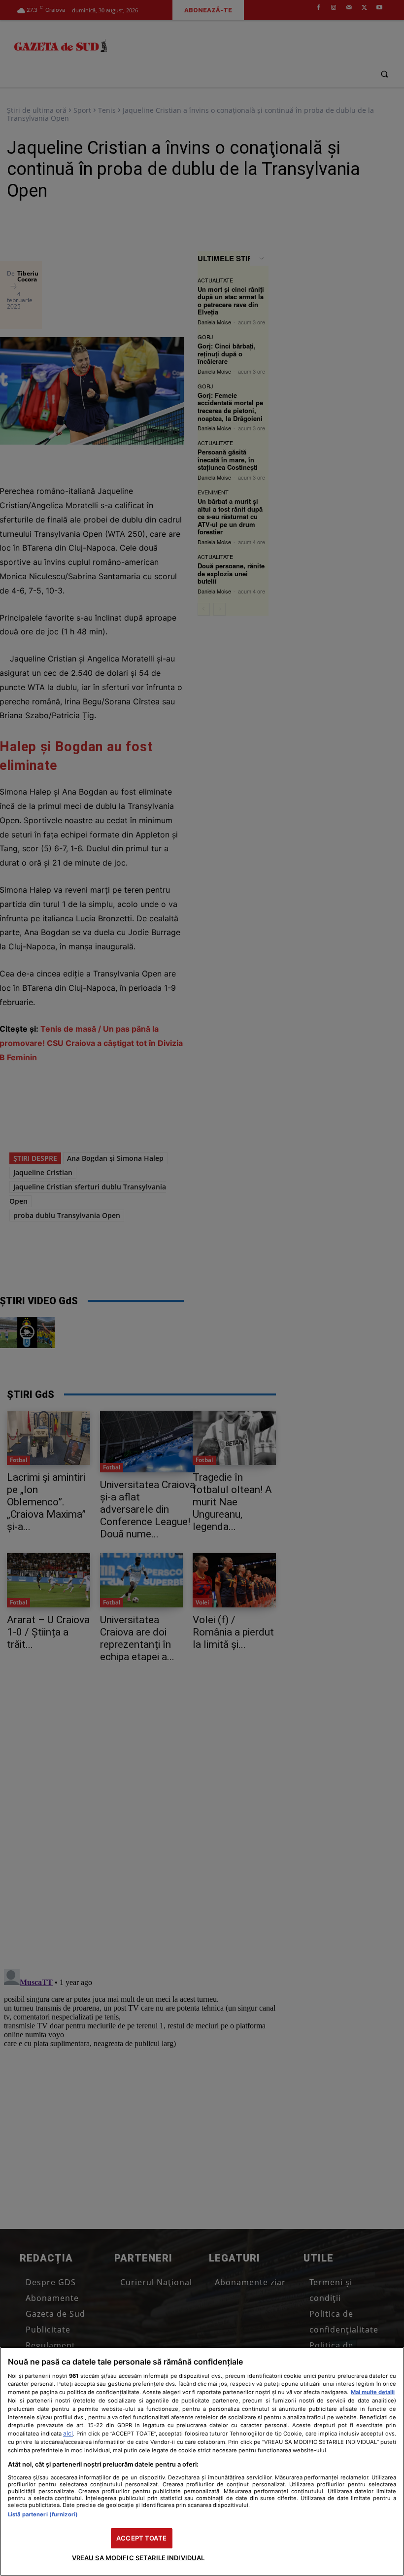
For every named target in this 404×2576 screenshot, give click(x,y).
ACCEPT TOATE (141, 2538)
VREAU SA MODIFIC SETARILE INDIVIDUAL (138, 2558)
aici (68, 2433)
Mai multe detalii (373, 2392)
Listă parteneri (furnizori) (43, 2514)
